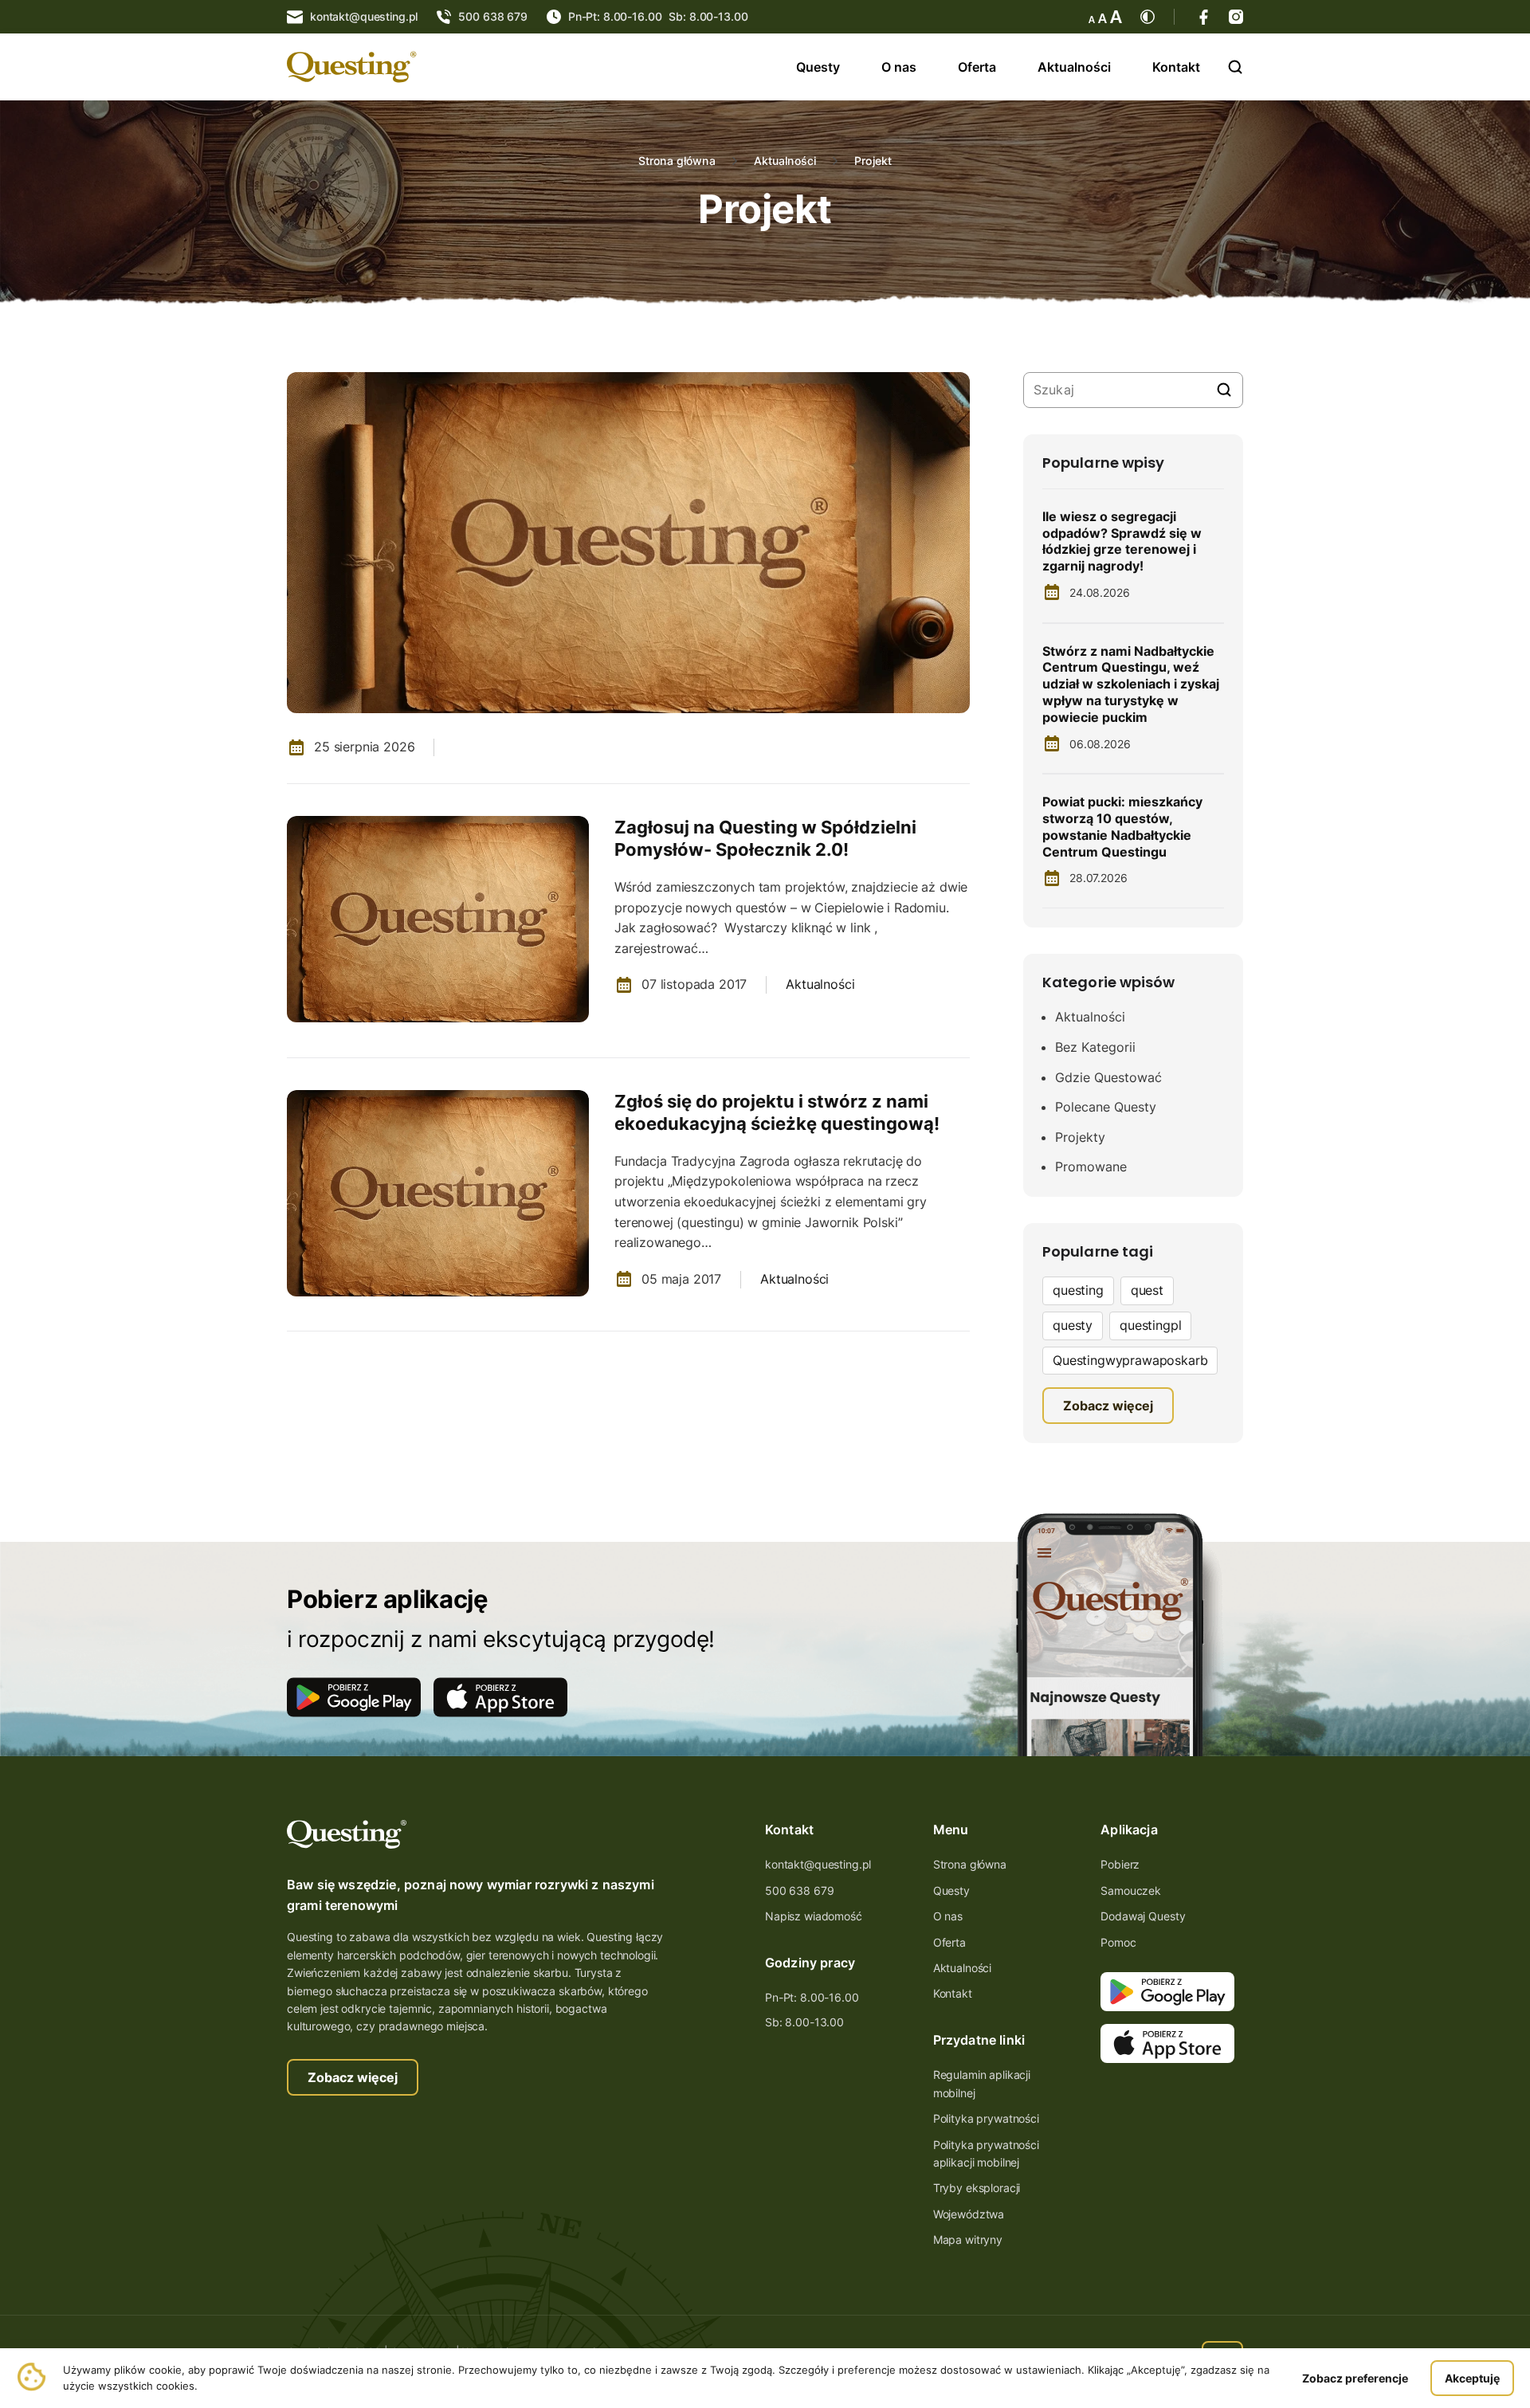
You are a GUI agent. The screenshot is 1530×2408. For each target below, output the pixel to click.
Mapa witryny (968, 2239)
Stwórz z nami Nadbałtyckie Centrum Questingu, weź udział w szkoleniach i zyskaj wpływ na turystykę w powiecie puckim (1131, 684)
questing (1078, 1290)
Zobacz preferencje (1355, 2378)
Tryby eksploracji (977, 2188)
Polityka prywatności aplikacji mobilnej (986, 2153)
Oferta (977, 67)
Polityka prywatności (986, 2118)
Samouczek (1131, 1890)
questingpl (1150, 1325)
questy (1073, 1325)
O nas (899, 67)
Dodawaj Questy (1143, 1916)
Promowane (1091, 1167)
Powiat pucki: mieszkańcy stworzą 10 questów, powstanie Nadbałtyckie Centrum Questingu (1122, 826)
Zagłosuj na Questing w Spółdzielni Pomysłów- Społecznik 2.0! (765, 839)
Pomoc (1118, 1942)
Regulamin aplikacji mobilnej (982, 2083)
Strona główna (677, 161)
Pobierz (1120, 1864)
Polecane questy (1106, 1107)
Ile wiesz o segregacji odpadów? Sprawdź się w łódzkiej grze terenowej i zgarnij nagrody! (1122, 541)
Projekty (1080, 1137)
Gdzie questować (1108, 1077)
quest (1147, 1290)
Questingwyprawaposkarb (1130, 1360)
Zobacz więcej (353, 2077)
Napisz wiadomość (814, 1916)
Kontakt (1176, 67)
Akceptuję (1472, 2378)
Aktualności (1074, 67)
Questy (818, 67)
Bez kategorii (1095, 1047)
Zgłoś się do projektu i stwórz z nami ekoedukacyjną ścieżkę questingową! (777, 1113)
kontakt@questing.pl (818, 1864)
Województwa (969, 2214)
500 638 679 (799, 1890)
